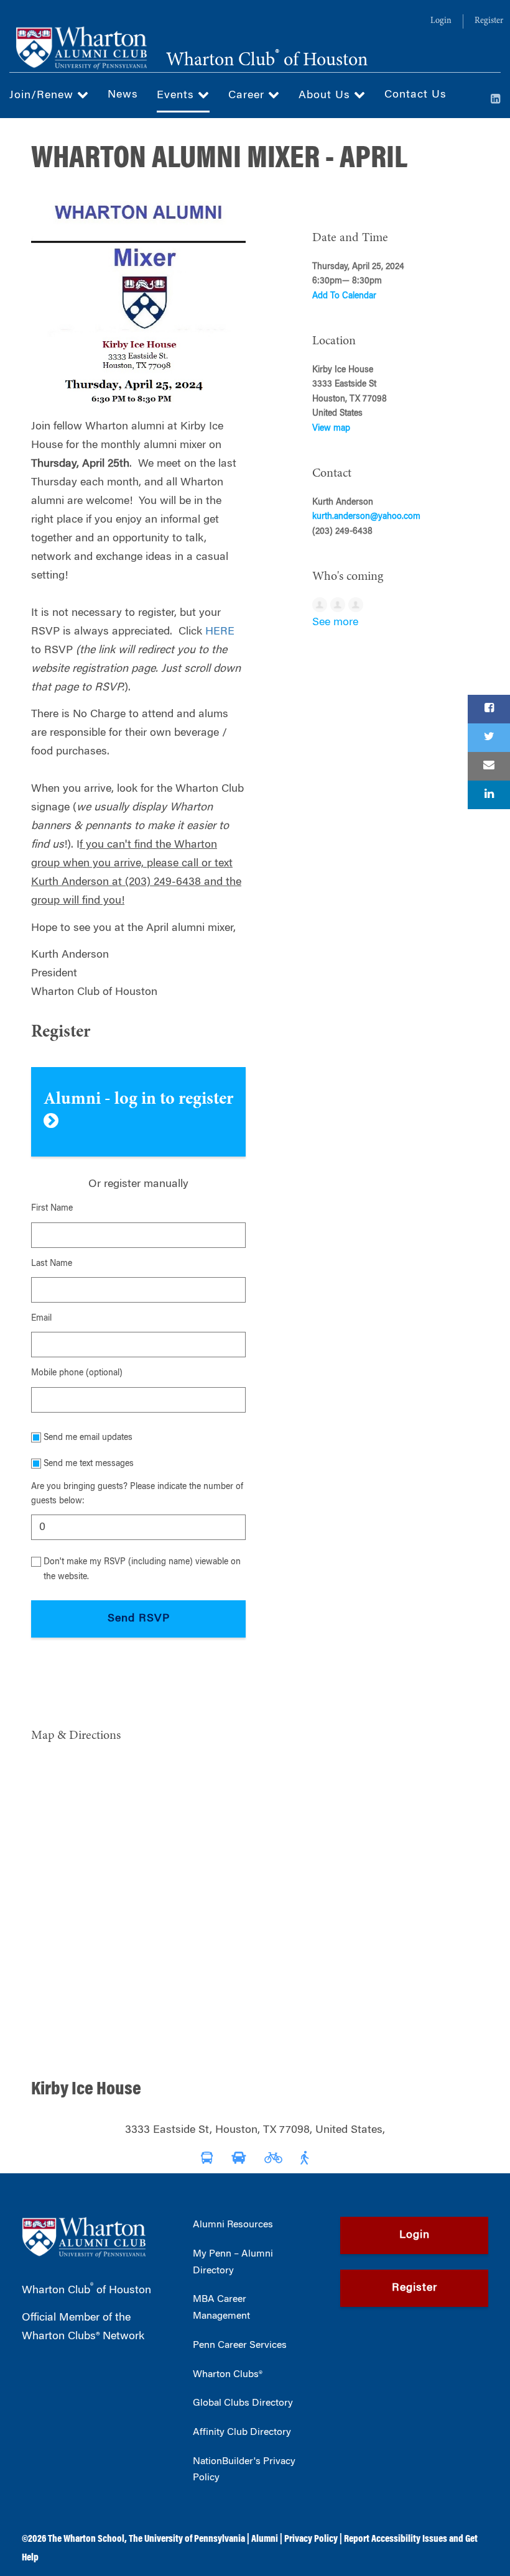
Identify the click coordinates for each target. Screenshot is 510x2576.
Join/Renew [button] (43, 96)
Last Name (52, 1264)
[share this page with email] (489, 766)
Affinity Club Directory (242, 2432)
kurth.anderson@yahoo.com (366, 517)
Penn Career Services (240, 2345)
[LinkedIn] (496, 100)
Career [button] (248, 96)
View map (331, 429)
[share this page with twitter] (489, 738)
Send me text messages (89, 1464)
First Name (52, 1209)
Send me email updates (88, 1438)
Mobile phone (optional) (77, 1373)
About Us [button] (326, 96)
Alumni (265, 2539)
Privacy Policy (311, 2539)
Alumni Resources (233, 2225)
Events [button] (177, 96)
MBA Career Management (221, 2308)
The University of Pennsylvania (187, 2539)
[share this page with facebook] (489, 709)
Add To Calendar (344, 296)
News (123, 95)
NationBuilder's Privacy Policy (244, 2470)
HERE (220, 632)
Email (41, 1319)
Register (489, 21)
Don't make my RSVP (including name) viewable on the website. (142, 1570)
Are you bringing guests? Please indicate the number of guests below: (137, 1494)
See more (335, 623)
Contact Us (415, 95)
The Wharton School (86, 2539)
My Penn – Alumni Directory (233, 2262)
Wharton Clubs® (228, 2375)
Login (441, 21)
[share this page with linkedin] (489, 795)
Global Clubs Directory (243, 2403)
